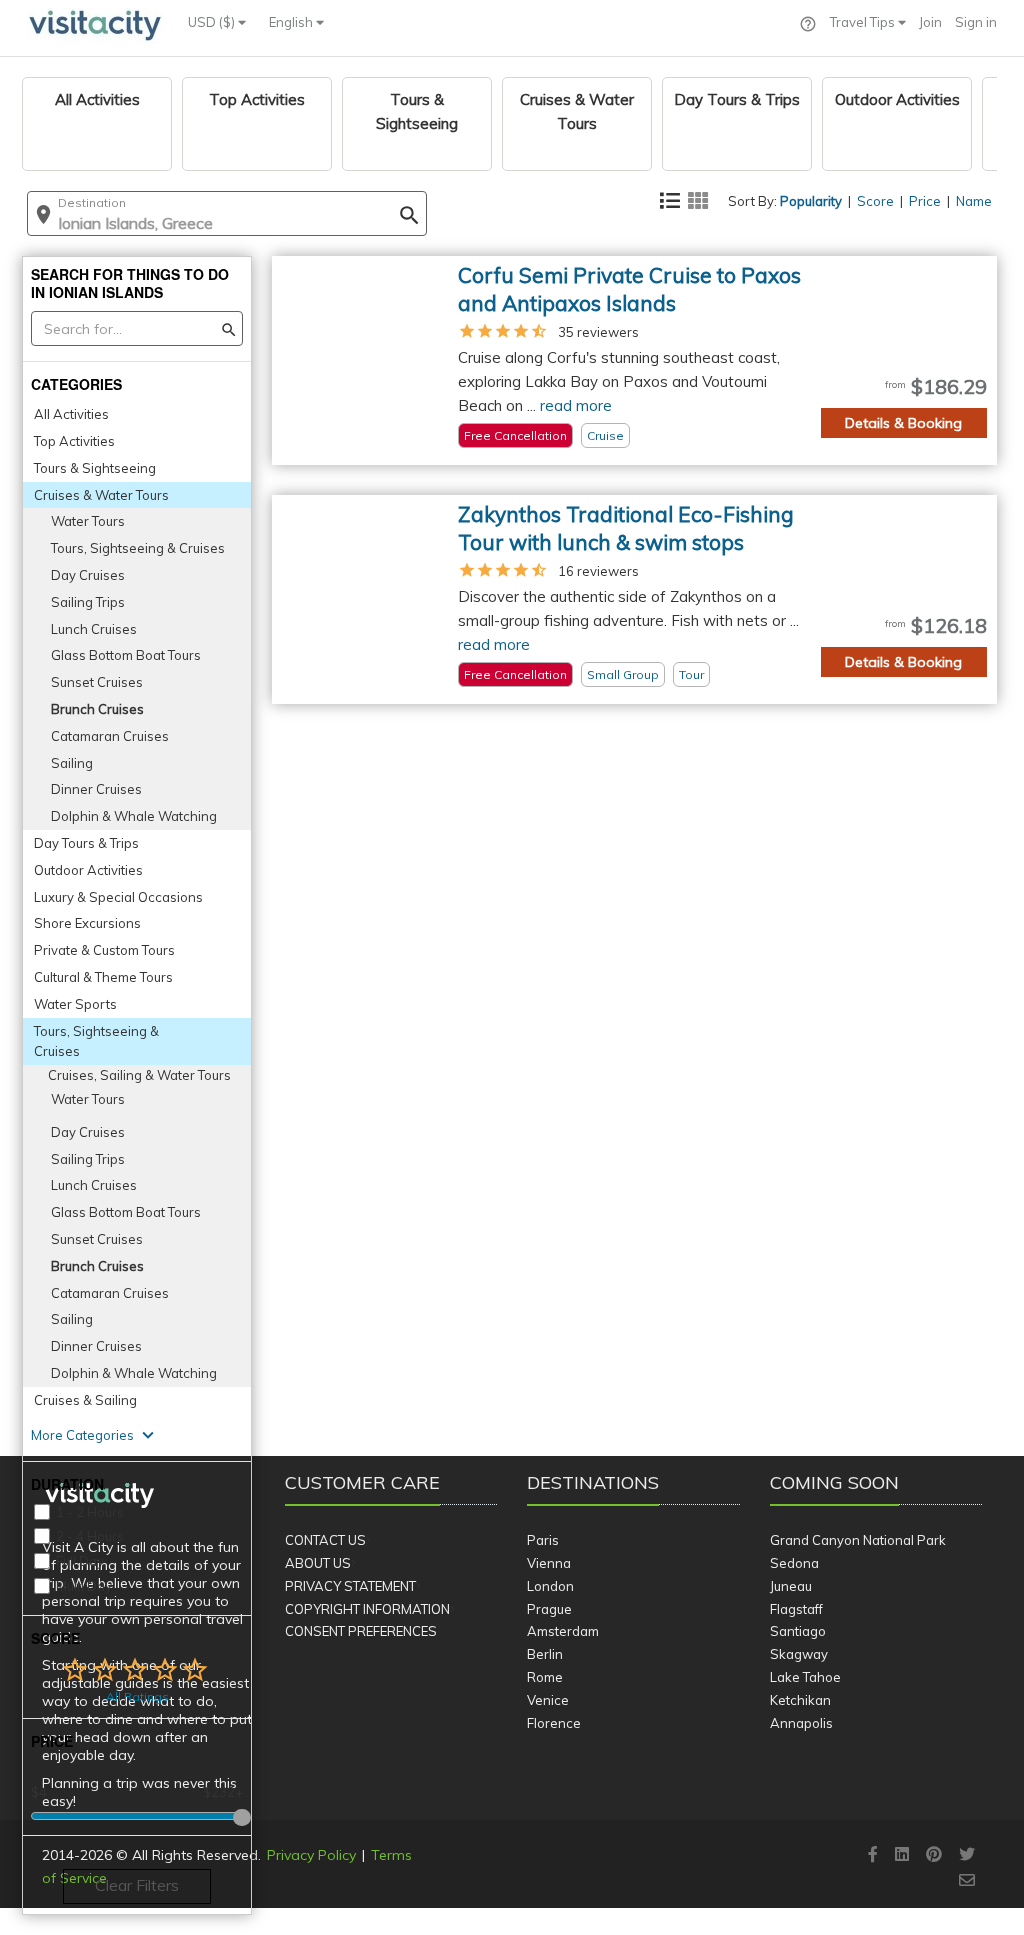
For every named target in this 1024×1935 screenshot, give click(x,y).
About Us (318, 1563)
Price (925, 201)
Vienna (549, 1563)
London (550, 1586)
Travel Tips (864, 22)
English (292, 22)
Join (930, 22)
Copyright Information (367, 1609)
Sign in (976, 22)
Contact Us (325, 1540)
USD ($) (213, 22)
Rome (545, 1677)
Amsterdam (563, 1631)
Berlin (545, 1654)
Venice (548, 1700)
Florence (554, 1723)
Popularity (811, 201)
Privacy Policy (311, 1855)
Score (875, 201)
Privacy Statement (350, 1586)
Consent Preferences (361, 1631)
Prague (549, 1609)
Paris (543, 1540)
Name (974, 201)
